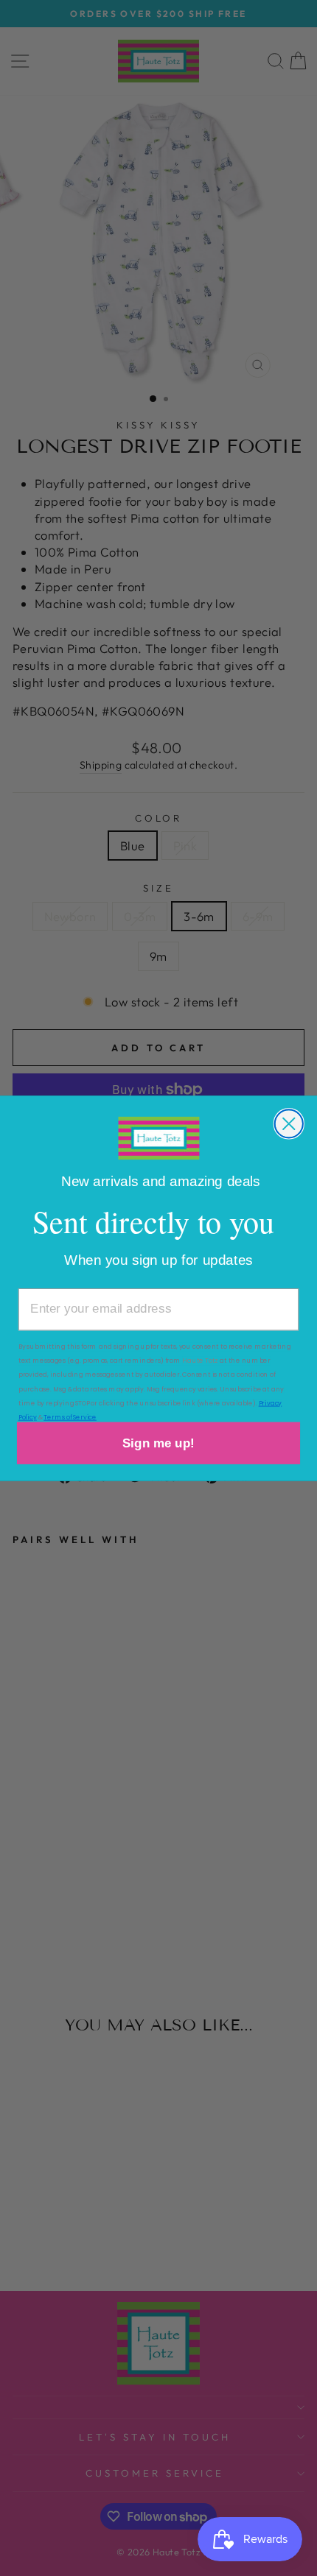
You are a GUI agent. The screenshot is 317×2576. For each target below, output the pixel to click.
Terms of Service (70, 1416)
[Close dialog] (289, 1123)
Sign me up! (158, 1443)
